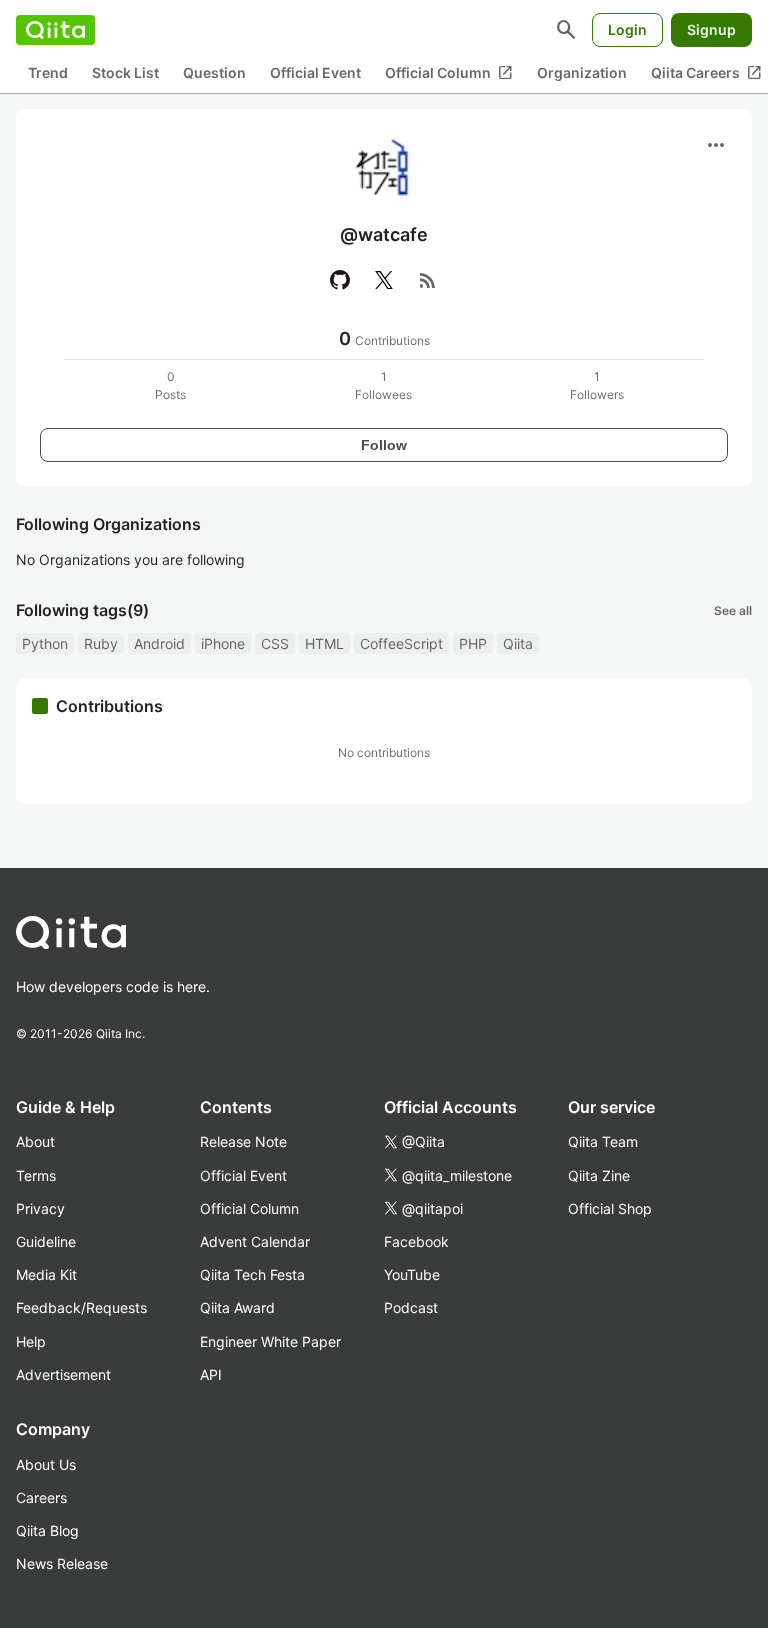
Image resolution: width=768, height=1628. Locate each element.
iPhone (223, 643)
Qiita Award (237, 1307)
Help (31, 1341)
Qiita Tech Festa (252, 1274)
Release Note (243, 1141)
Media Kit (46, 1274)
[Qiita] (55, 30)
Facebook (416, 1241)
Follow (384, 445)
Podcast (411, 1307)
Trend (48, 72)
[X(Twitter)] (384, 280)
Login (627, 29)
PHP (473, 643)
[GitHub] (340, 280)
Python (45, 643)
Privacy (40, 1208)
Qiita (518, 643)
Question (214, 72)
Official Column (449, 73)
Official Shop (610, 1208)
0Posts (170, 385)
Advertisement (63, 1374)
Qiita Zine (599, 1175)
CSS (275, 643)
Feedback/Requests (81, 1307)
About (35, 1141)
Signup (711, 29)
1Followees (383, 385)
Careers (41, 1497)
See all (733, 610)
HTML (324, 643)
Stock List (125, 72)
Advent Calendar (255, 1241)
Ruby (101, 643)
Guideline (46, 1241)
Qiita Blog (47, 1530)
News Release (62, 1563)
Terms (36, 1175)
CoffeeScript (401, 643)
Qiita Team (603, 1141)
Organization (582, 72)
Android (159, 643)
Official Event (315, 72)
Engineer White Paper (270, 1341)
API (211, 1374)
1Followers (597, 385)
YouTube (412, 1274)
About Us (46, 1464)
